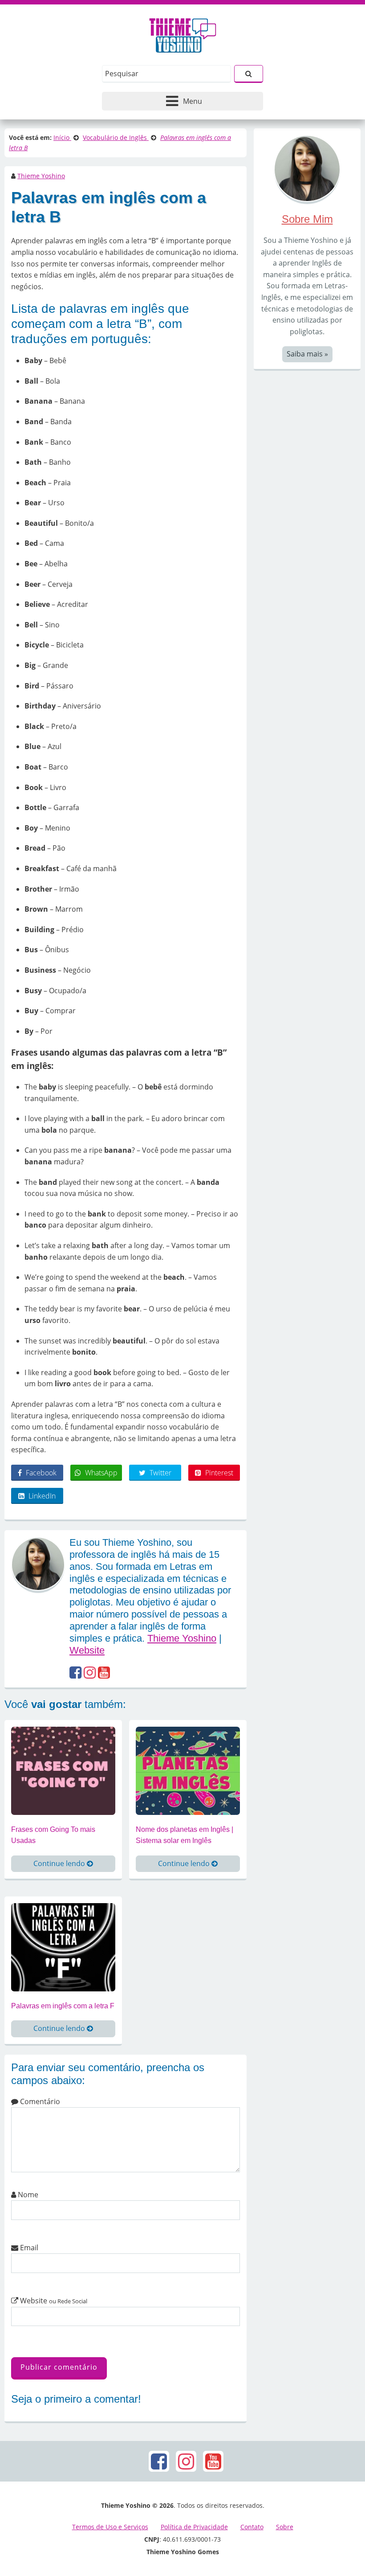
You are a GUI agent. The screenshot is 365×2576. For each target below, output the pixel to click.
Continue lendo (60, 1863)
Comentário (39, 2101)
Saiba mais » (307, 354)
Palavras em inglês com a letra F (63, 2006)
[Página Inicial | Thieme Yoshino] (183, 33)
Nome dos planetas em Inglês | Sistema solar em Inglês (185, 1835)
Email (28, 2248)
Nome (27, 2195)
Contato (252, 2527)
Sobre (285, 2527)
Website (87, 1650)
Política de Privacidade (194, 2527)
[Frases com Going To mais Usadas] (63, 1770)
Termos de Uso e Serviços (110, 2527)
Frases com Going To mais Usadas (53, 1835)
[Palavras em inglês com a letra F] (63, 1946)
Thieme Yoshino (41, 176)
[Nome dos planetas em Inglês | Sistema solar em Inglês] (188, 1770)
